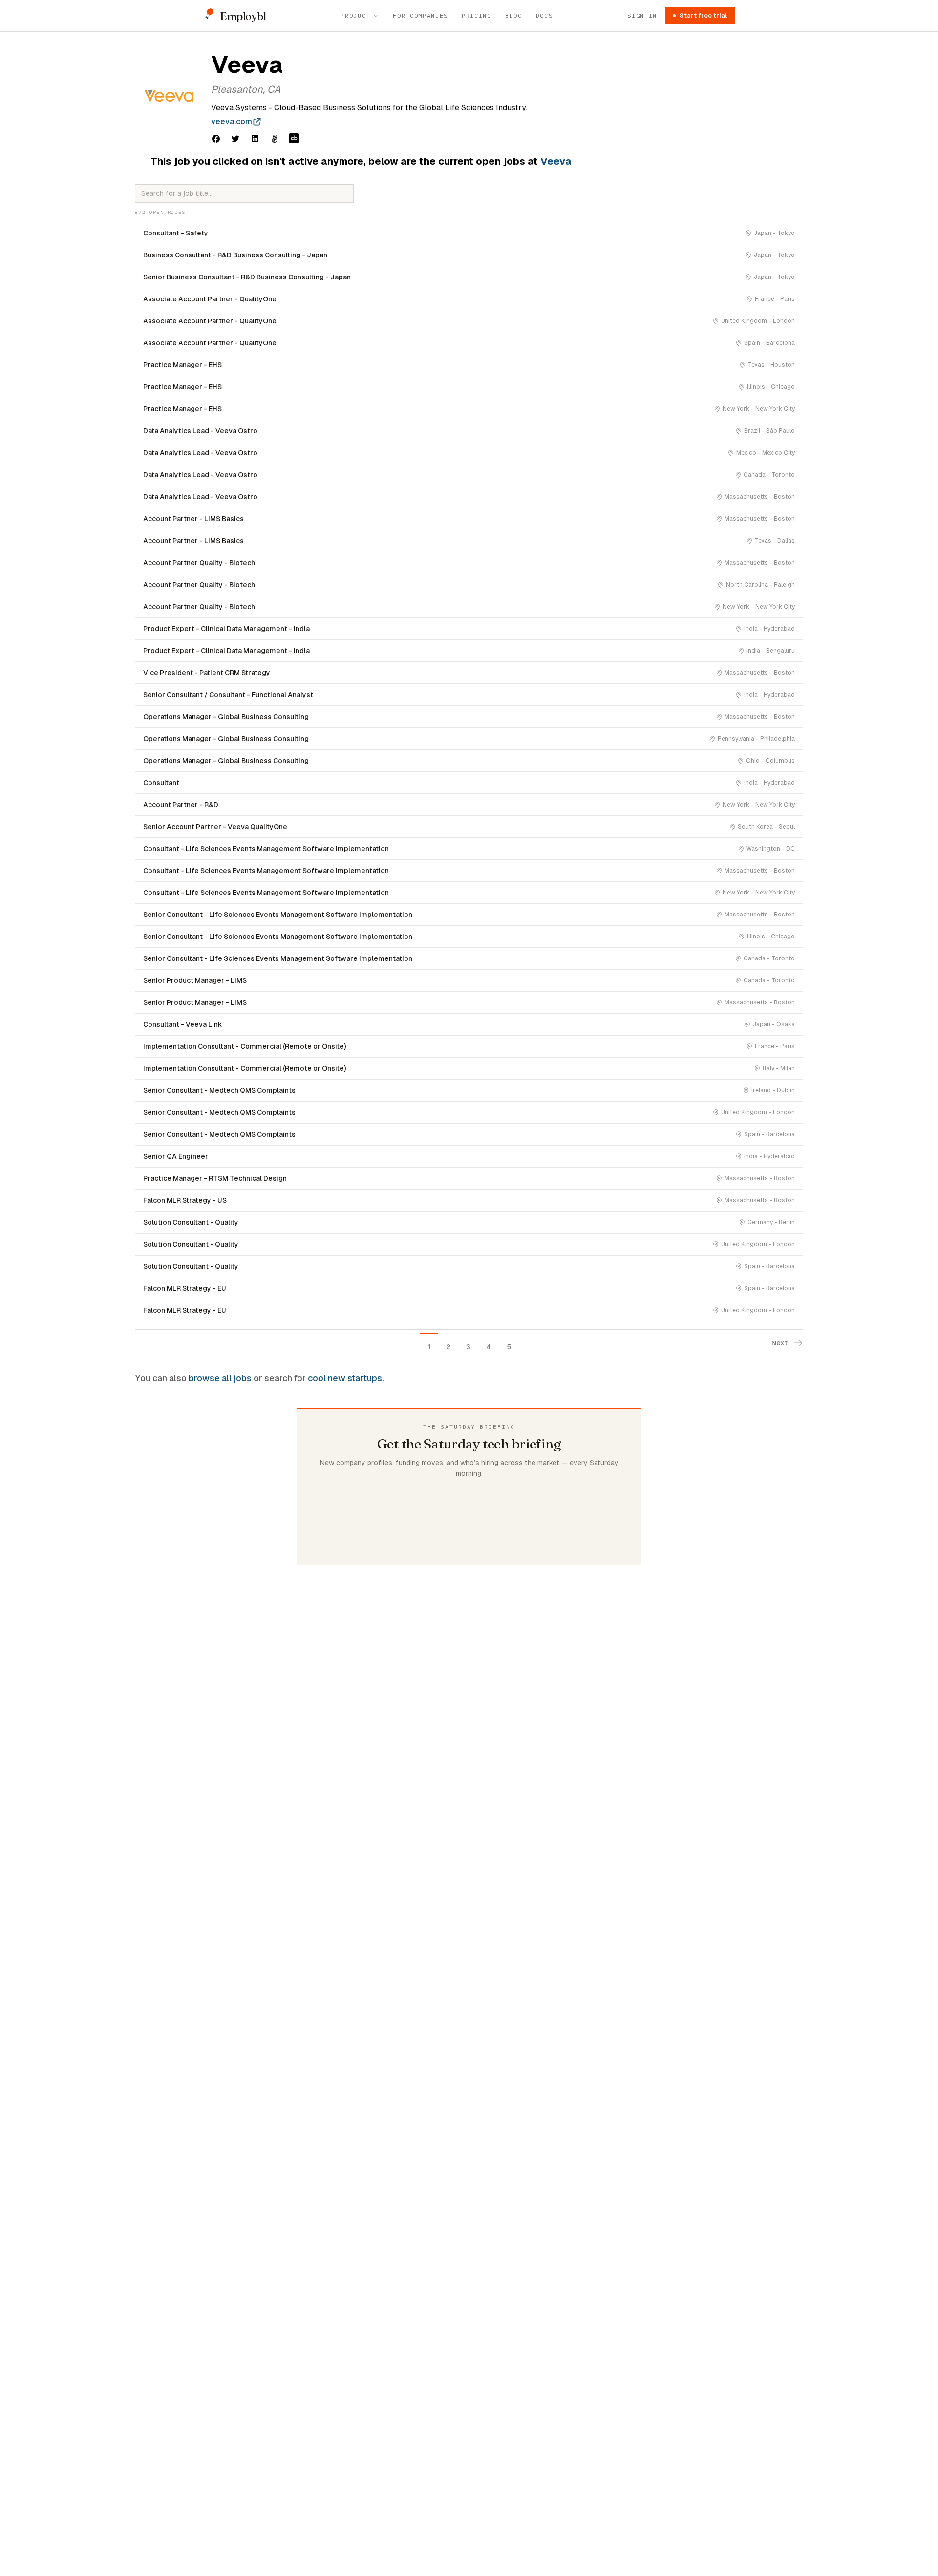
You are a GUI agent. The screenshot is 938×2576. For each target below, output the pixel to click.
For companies (420, 15)
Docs (544, 15)
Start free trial (703, 15)
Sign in (642, 15)
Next (779, 1343)
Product (355, 15)
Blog (514, 15)
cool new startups (345, 1378)
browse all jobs (220, 1378)
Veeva (556, 161)
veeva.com (232, 121)
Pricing (477, 15)
